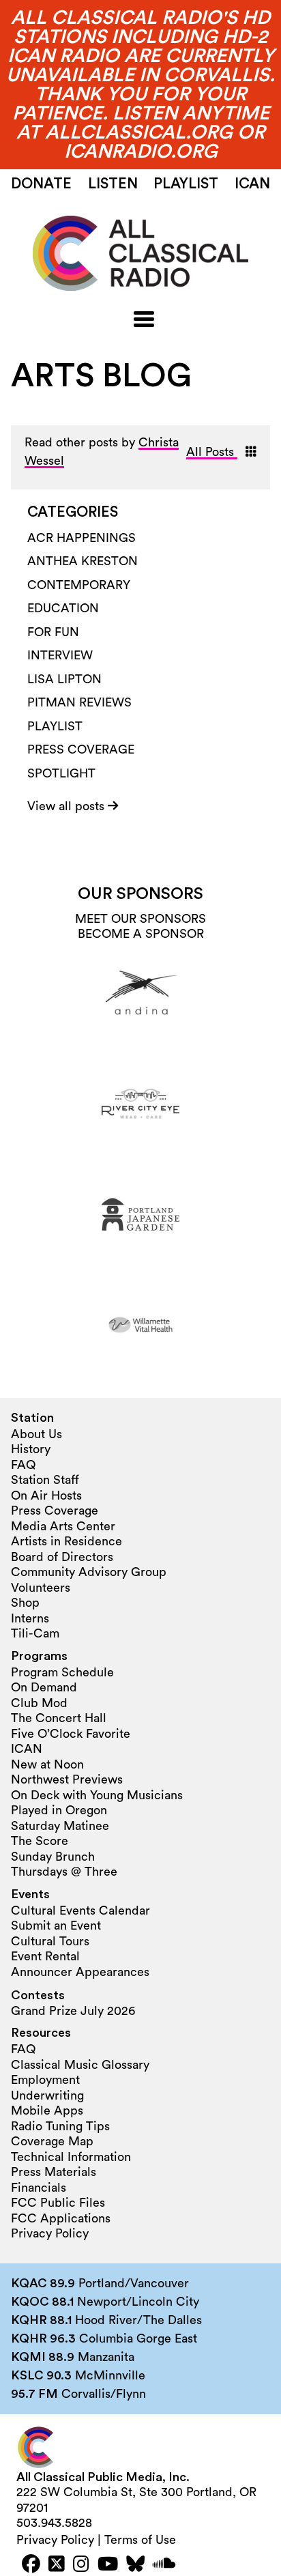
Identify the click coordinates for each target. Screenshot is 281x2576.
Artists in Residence (66, 1541)
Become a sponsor (141, 934)
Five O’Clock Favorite (71, 1734)
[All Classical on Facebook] (31, 2565)
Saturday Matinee (60, 1826)
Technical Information (71, 2157)
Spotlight (61, 773)
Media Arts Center (63, 1526)
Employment (45, 2080)
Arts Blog (101, 376)
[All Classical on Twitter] (57, 2565)
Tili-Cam (35, 1633)
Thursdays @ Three (64, 1872)
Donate (41, 184)
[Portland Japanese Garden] (140, 1214)
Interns (30, 1618)
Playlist (186, 184)
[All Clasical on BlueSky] (135, 2565)
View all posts (68, 806)
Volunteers (41, 1588)
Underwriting (47, 2095)
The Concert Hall (59, 1718)
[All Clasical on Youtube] (108, 2565)
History (31, 1449)
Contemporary (79, 585)
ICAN (252, 184)
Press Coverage (81, 749)
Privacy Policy (50, 2233)
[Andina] (140, 993)
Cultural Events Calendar (80, 1910)
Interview (60, 655)
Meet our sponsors (140, 919)
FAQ (23, 1465)
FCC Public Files (58, 2203)
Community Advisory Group (89, 1572)
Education (63, 608)
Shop (25, 1603)
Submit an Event (56, 1926)
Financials (39, 2188)
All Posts (212, 452)
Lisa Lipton (64, 679)
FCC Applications (61, 2218)
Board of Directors (62, 1557)
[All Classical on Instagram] (81, 2565)
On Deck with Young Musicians (97, 1795)
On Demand (44, 1687)
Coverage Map (52, 2141)
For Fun (53, 632)
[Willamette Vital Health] (140, 1325)
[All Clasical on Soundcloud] (164, 2565)
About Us (36, 1434)
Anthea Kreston (83, 561)
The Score (40, 1841)
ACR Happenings (82, 538)
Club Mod (39, 1703)
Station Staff (45, 1480)
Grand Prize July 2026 (73, 2011)
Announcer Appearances (80, 1972)
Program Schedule (62, 1672)
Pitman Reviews (79, 702)
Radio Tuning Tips (60, 2126)
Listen (113, 184)
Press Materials (54, 2172)
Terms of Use (140, 2540)
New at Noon (47, 1764)
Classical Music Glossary (80, 2065)
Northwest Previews (67, 1779)
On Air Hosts (46, 1495)
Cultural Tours (50, 1941)
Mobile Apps (47, 2110)
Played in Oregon (59, 1810)
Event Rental (45, 1956)
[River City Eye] (140, 1104)
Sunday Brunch (53, 1857)
